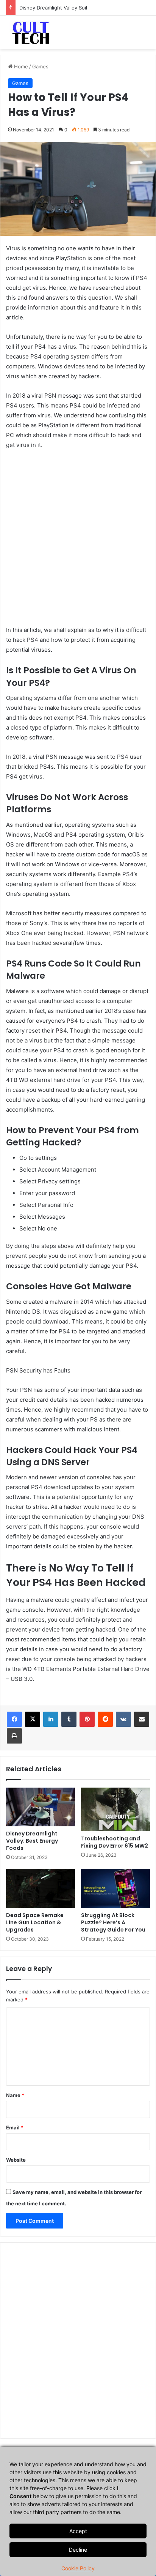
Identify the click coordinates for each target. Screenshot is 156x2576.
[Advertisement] (78, 541)
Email (15, 2127)
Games (40, 66)
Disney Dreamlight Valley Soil (53, 8)
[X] (33, 1719)
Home (20, 66)
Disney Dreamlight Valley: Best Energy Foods (32, 1841)
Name (15, 2095)
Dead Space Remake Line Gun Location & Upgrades (35, 1922)
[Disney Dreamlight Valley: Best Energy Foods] (41, 1807)
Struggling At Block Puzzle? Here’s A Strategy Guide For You (113, 1922)
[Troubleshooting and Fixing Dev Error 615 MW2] (115, 1810)
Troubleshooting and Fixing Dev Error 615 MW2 (115, 1842)
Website (16, 2160)
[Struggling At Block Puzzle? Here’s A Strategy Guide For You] (115, 1888)
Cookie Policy (78, 2568)
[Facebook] (14, 1719)
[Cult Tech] (31, 32)
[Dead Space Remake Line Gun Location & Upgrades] (41, 1888)
